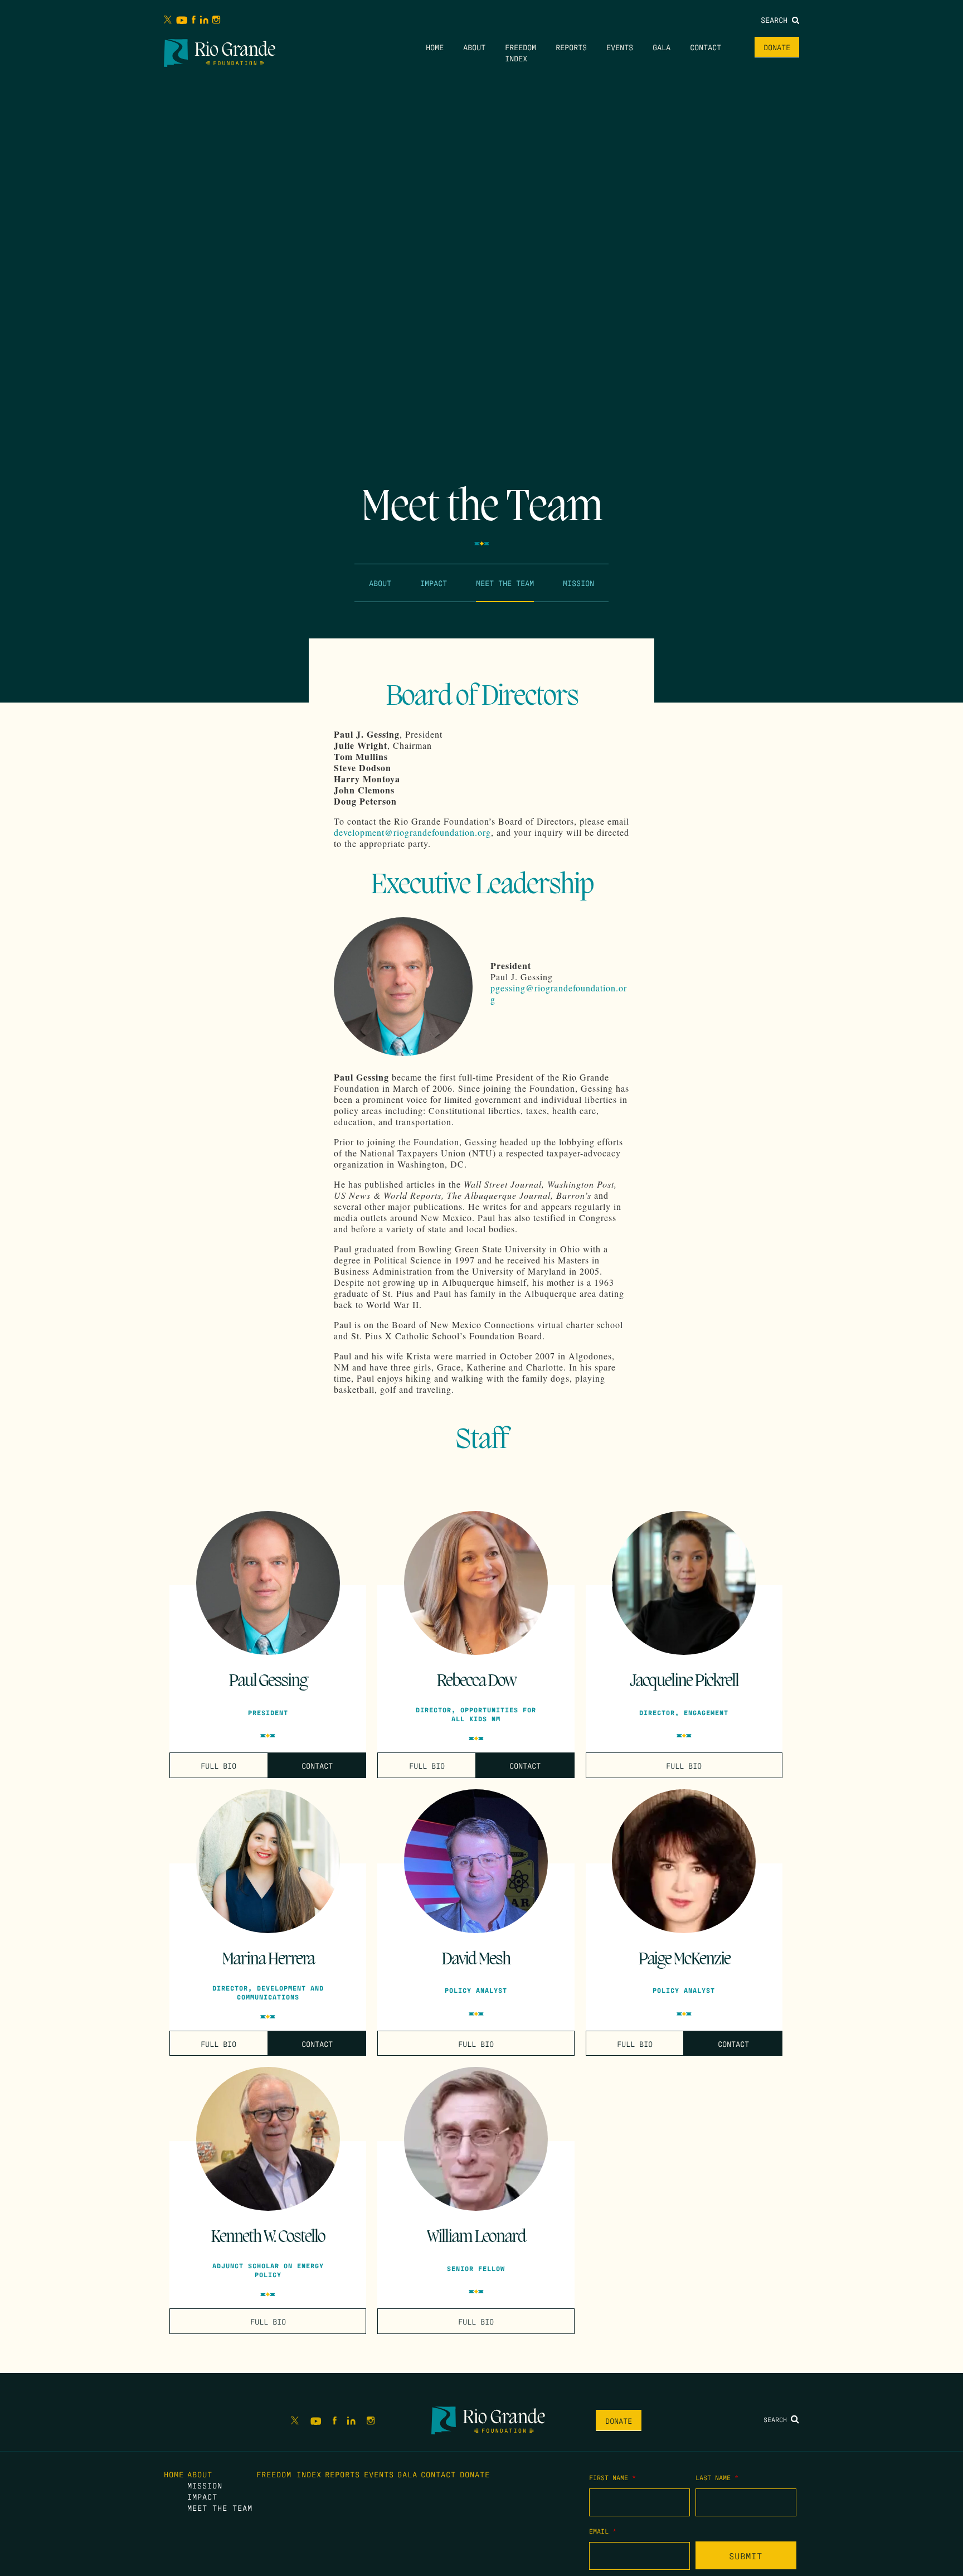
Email (603, 2531)
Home (435, 47)
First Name (612, 2477)
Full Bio (218, 1765)
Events (620, 47)
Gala (662, 47)
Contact (706, 47)
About (474, 47)
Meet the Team (505, 583)
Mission (578, 583)
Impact (434, 583)
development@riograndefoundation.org (412, 832)
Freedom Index (289, 2474)
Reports (571, 47)
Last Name (717, 2477)
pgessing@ (512, 988)
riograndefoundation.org (559, 993)
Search (776, 20)
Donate (777, 47)
